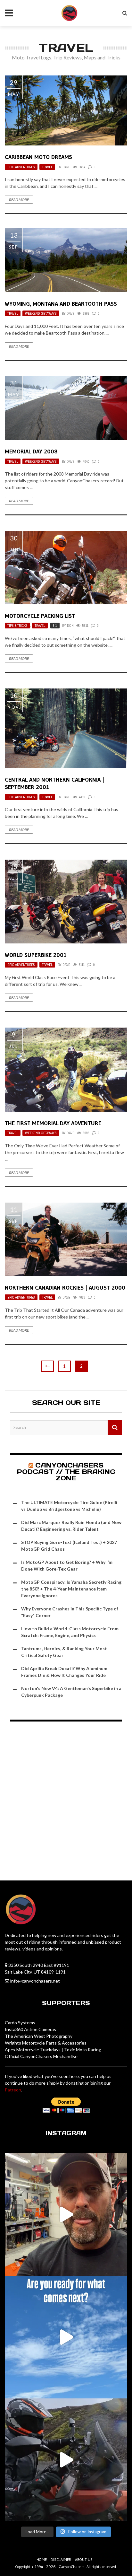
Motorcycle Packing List (40, 616)
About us (84, 2559)
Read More (19, 200)
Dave (66, 167)
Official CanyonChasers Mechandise (41, 2056)
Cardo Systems (20, 2023)
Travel (47, 167)
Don (70, 626)
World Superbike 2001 (36, 955)
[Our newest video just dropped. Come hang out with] (66, 2460)
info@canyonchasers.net (35, 1981)
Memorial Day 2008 (31, 451)
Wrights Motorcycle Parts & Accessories (46, 2043)
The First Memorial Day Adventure (53, 1123)
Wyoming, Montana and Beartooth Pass (61, 304)
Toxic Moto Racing (83, 2050)
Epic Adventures (21, 167)
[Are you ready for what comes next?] (66, 2337)
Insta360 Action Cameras (30, 2029)
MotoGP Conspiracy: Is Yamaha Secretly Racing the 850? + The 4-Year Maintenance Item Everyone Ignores (71, 1589)
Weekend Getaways (41, 313)
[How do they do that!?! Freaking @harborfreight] (66, 2214)
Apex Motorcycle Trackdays (33, 2050)
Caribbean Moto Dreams (38, 157)
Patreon (13, 2090)
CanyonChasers (72, 2567)
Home (42, 2559)
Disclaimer (61, 2559)
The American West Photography (39, 2036)
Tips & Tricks (17, 626)
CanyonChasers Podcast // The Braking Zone (66, 1472)
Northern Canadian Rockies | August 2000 (65, 1288)
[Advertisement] (66, 1795)
